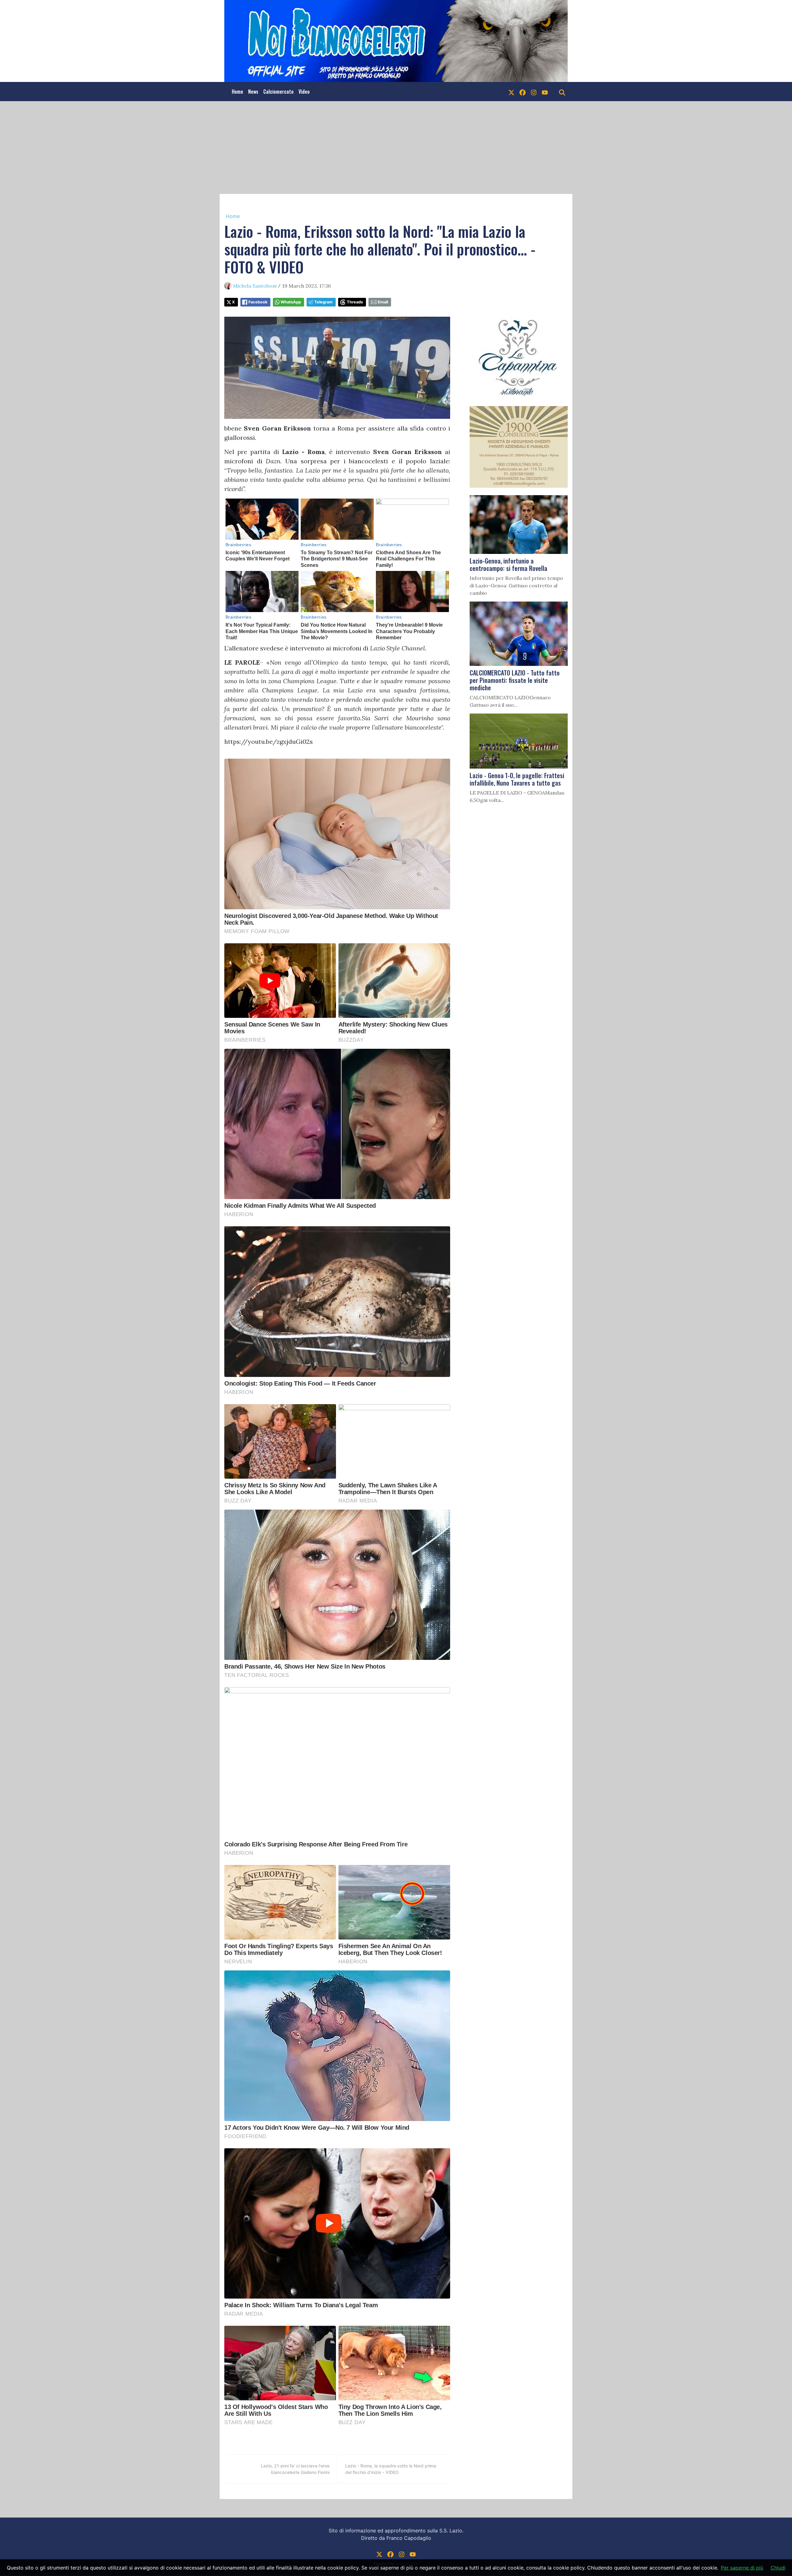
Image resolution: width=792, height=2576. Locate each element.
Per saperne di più (742, 2568)
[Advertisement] (396, 148)
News (253, 92)
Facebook (258, 302)
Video (304, 92)
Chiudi (778, 2568)
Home (237, 92)
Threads (355, 302)
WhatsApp (291, 302)
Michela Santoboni (255, 286)
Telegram (323, 302)
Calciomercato (278, 92)
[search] (562, 92)
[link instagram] (534, 92)
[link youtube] (545, 92)
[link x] (511, 92)
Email (383, 302)
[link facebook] (523, 92)
